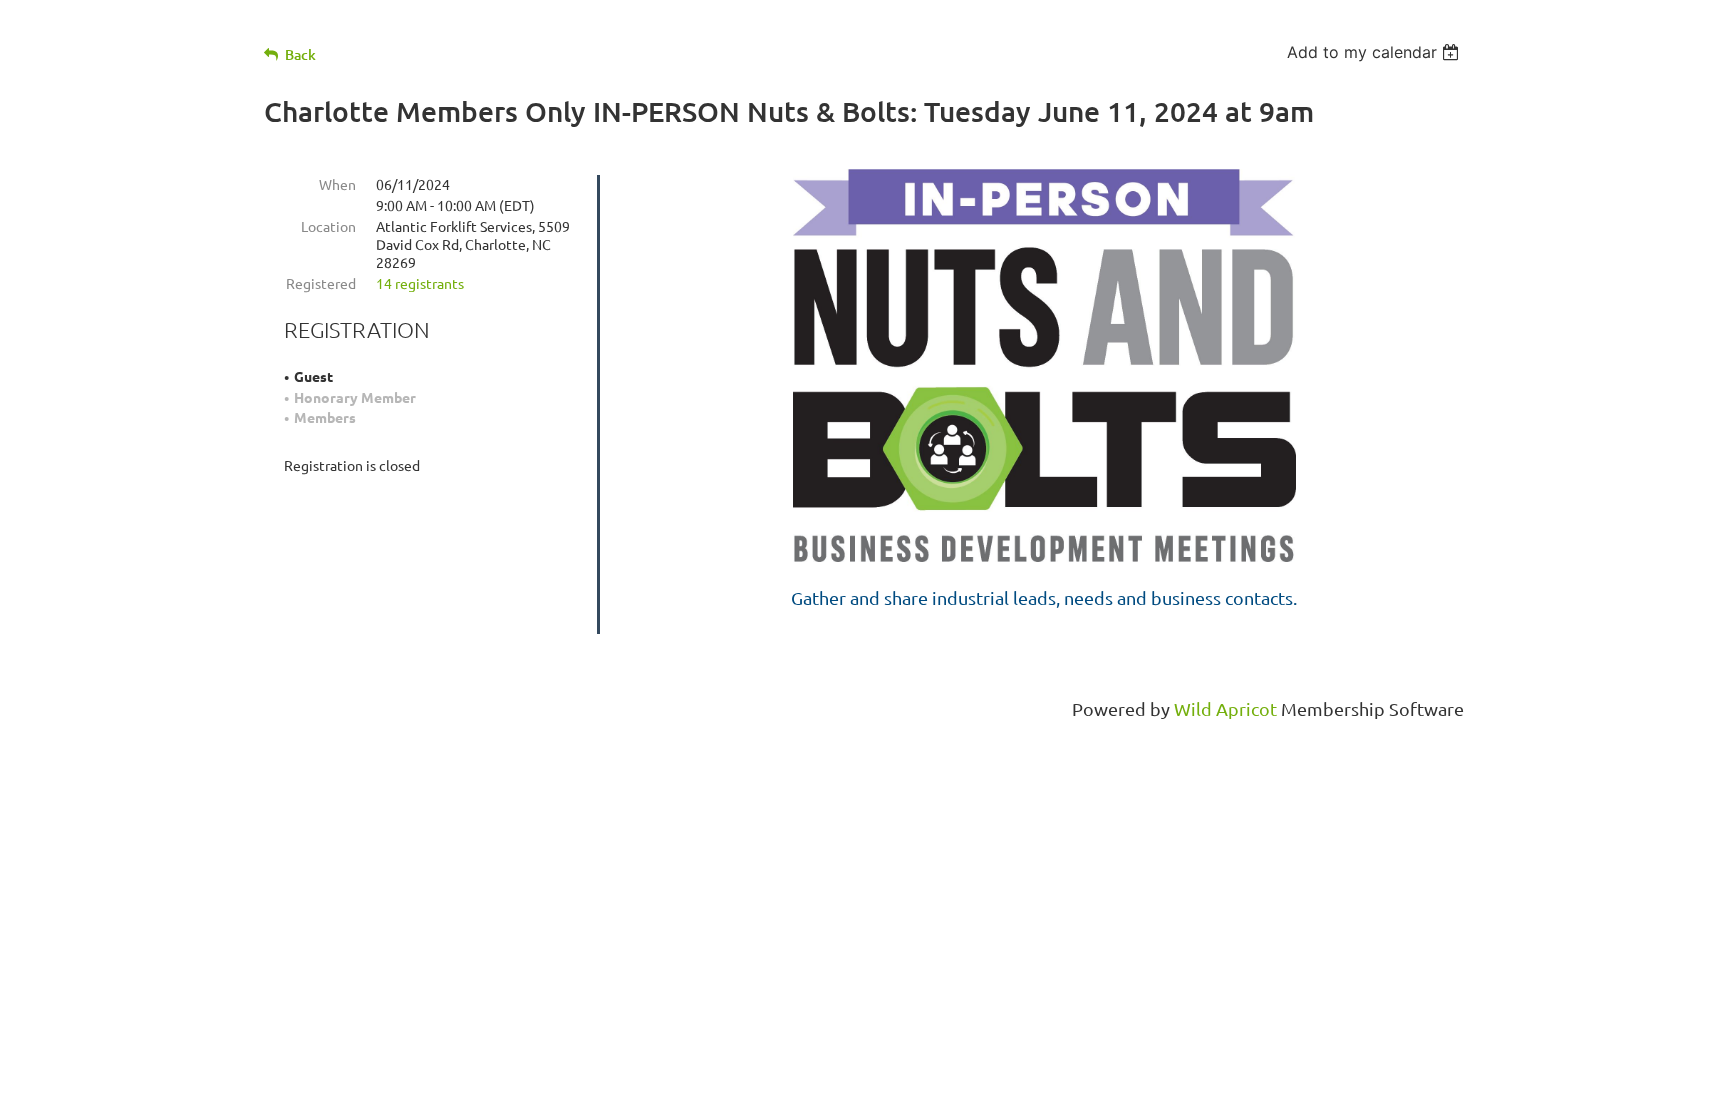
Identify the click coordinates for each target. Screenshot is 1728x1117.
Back (300, 54)
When (337, 184)
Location (328, 226)
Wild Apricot (1225, 708)
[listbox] (1375, 52)
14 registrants (420, 283)
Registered (321, 283)
